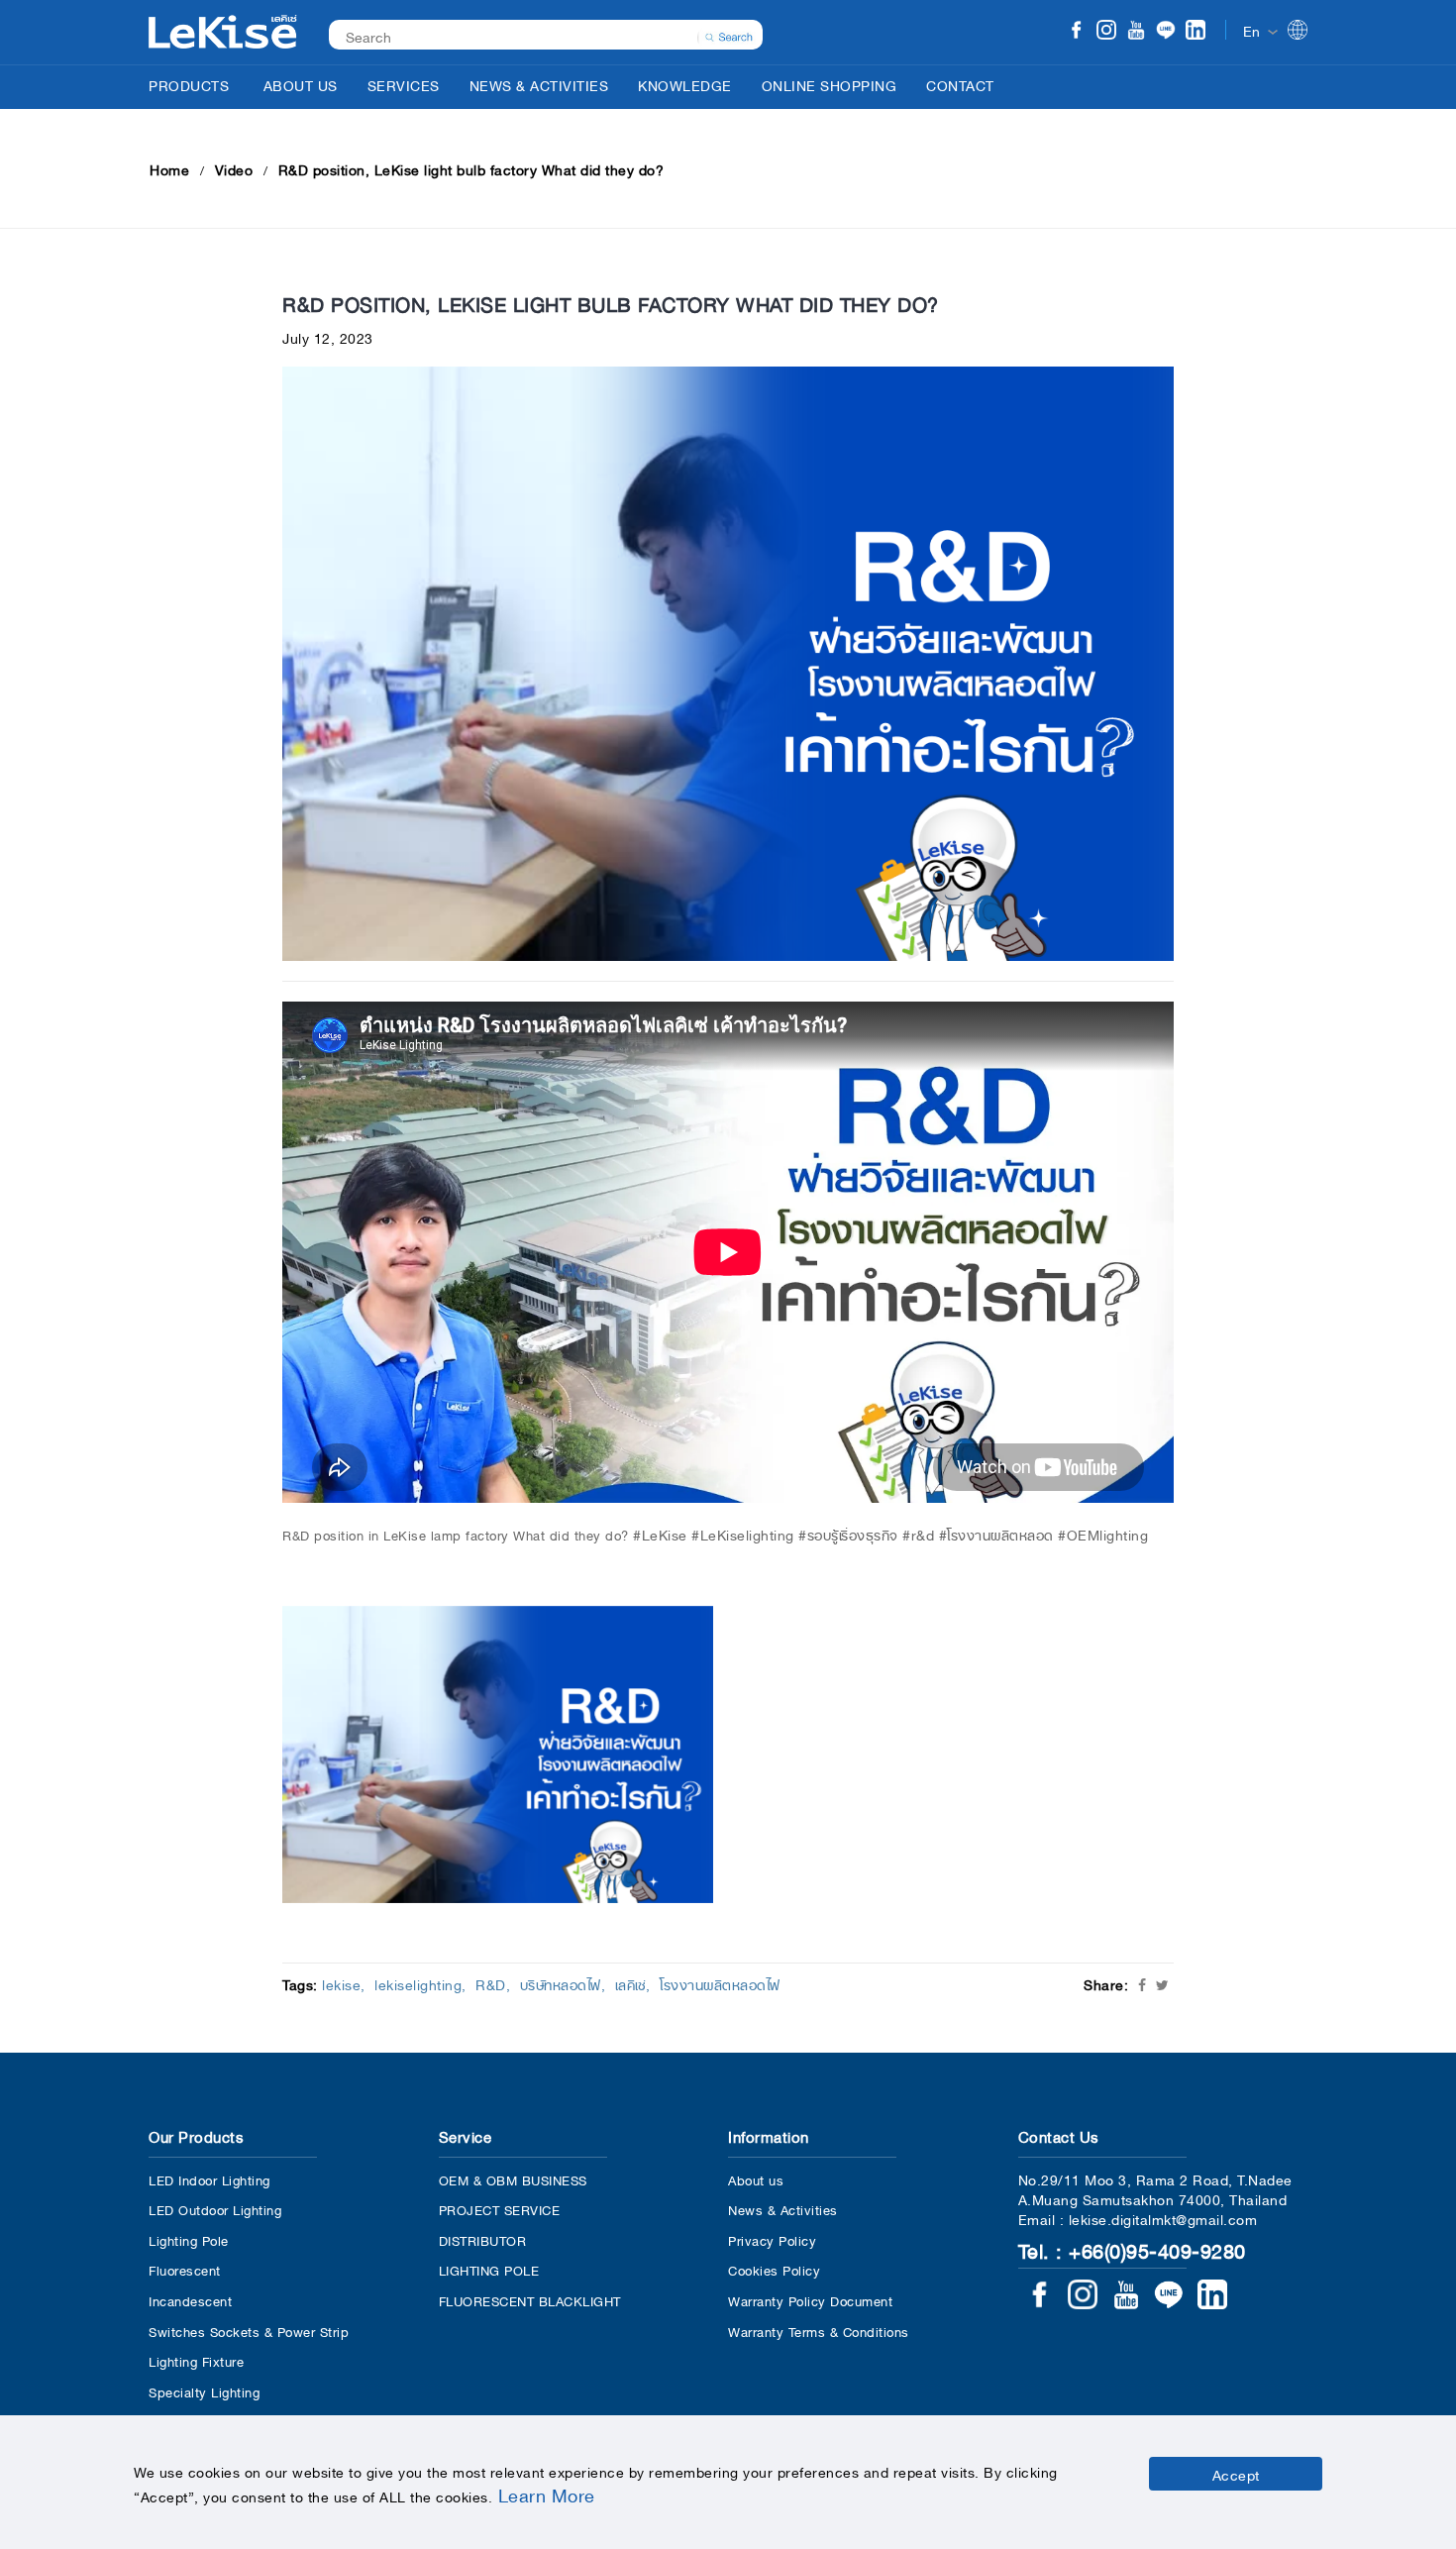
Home (169, 168)
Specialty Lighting (204, 2391)
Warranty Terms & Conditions (819, 2331)
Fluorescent (185, 2269)
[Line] (1166, 32)
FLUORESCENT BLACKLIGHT (530, 2300)
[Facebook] (1077, 32)
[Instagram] (1106, 32)
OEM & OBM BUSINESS (513, 2179)
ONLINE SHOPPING (830, 84)
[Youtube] (1136, 32)
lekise (341, 1983)
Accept (1236, 2474)
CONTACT (960, 84)
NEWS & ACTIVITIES (539, 84)
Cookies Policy (774, 2269)
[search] (729, 35)
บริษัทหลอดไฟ (561, 1983)
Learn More (547, 2494)
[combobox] (535, 35)
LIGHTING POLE (489, 2269)
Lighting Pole (189, 2239)
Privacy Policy (772, 2239)
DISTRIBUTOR (483, 2239)
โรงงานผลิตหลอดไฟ (720, 1983)
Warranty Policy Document (810, 2300)
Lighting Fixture (196, 2360)
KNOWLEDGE (685, 84)
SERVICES (404, 84)
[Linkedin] (1196, 32)
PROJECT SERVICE (500, 2209)
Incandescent (190, 2300)
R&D (491, 1983)
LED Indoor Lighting (209, 2179)
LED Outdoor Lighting (215, 2209)
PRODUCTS (189, 84)
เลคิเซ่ (631, 1983)
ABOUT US (301, 84)
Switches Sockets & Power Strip (249, 2331)
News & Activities (783, 2209)
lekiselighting (418, 1983)
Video (234, 168)
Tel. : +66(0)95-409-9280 (1132, 2249)
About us (756, 2179)
